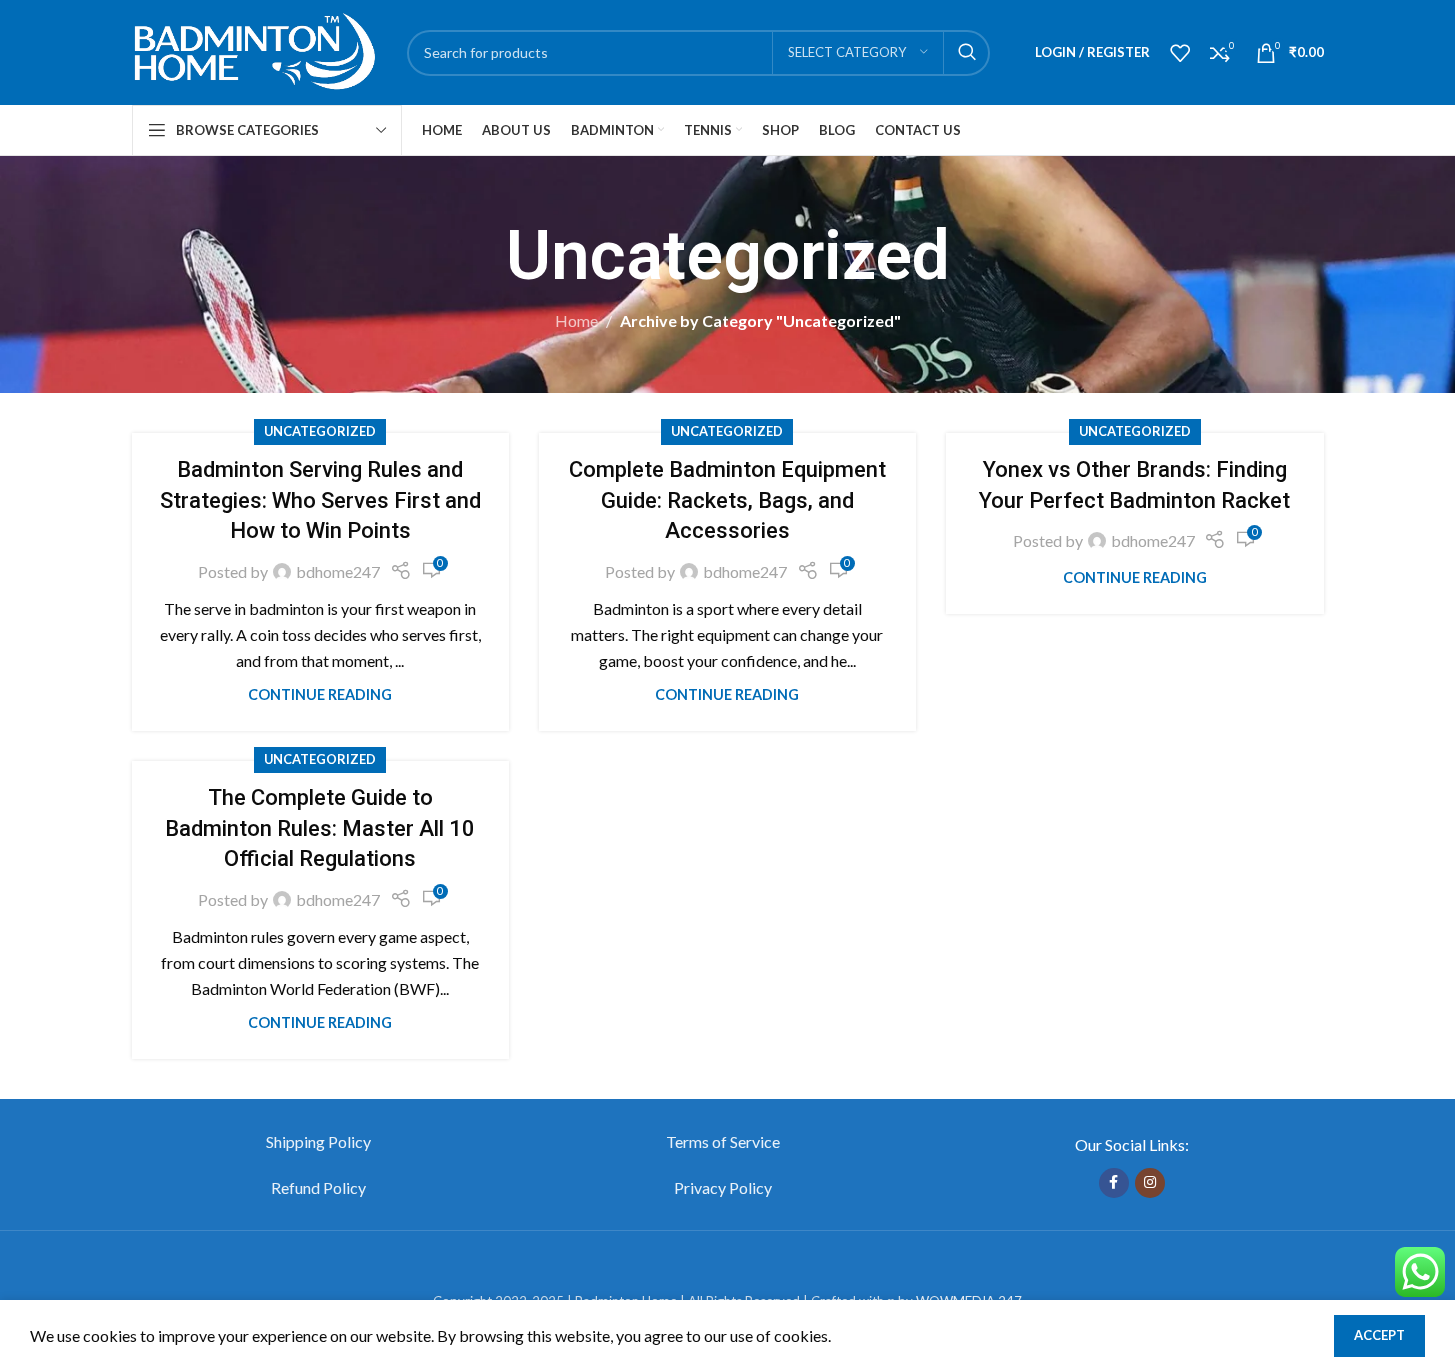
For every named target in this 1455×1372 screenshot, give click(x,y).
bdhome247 (338, 571)
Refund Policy (318, 1187)
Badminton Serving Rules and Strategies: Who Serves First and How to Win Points (320, 500)
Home (576, 320)
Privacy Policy (723, 1187)
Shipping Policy (318, 1141)
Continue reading (320, 694)
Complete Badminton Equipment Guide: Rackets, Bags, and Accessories (727, 500)
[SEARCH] (967, 53)
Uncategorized (320, 431)
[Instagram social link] (1150, 1183)
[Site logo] (254, 50)
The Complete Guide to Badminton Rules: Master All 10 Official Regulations (320, 828)
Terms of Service (723, 1141)
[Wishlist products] (1180, 53)
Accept (1379, 1335)
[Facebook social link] (1114, 1183)
